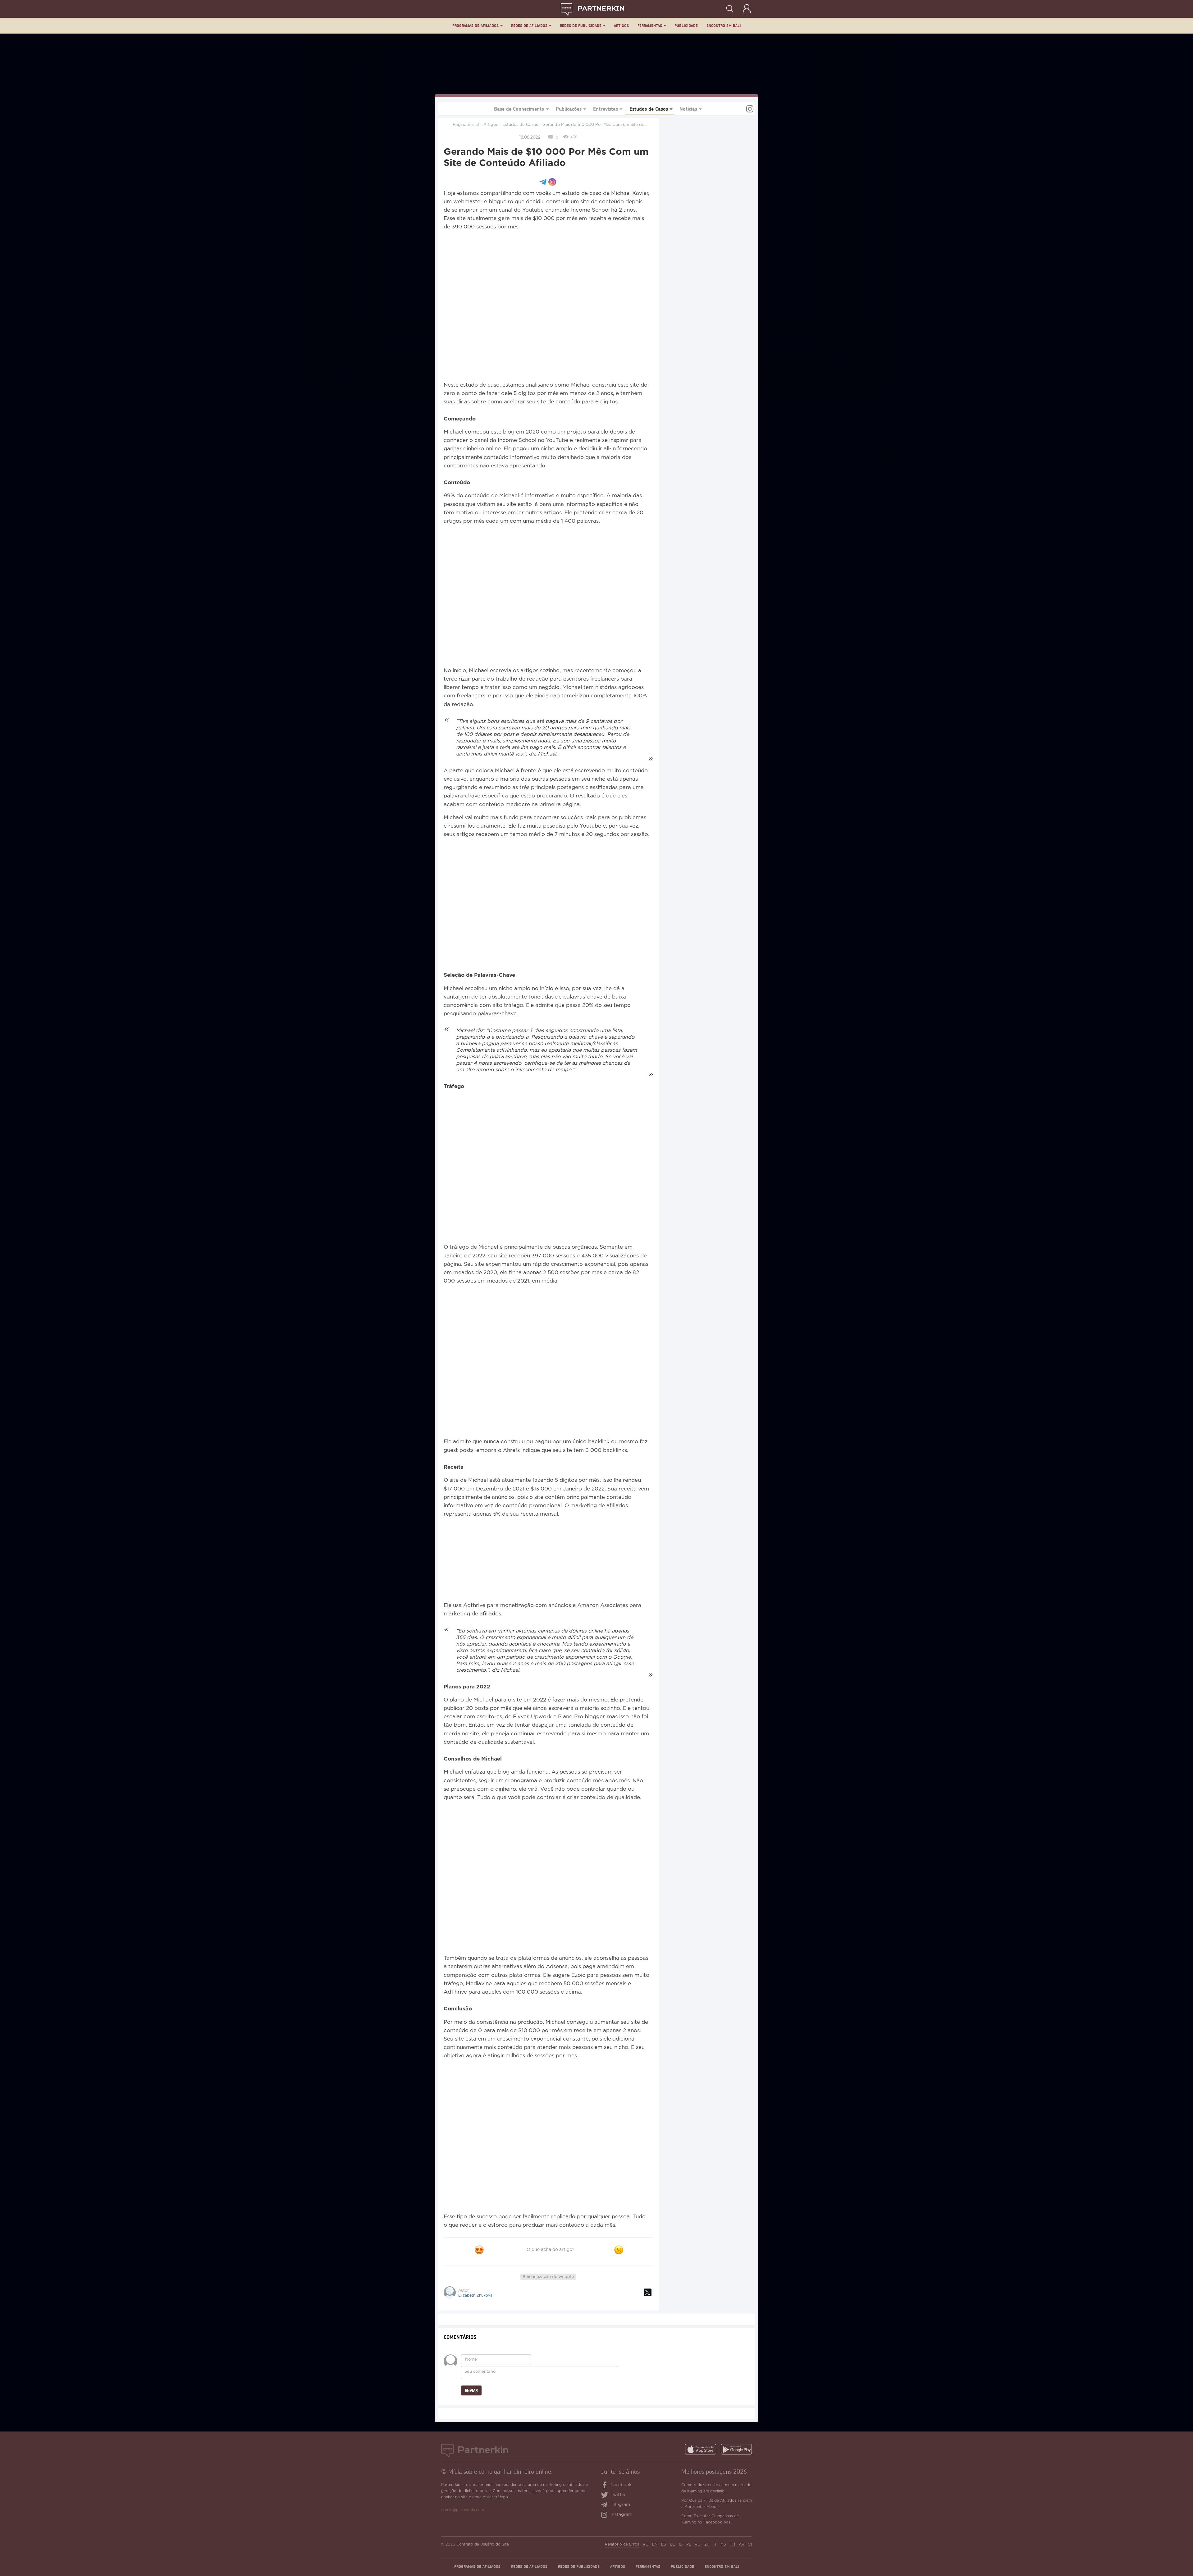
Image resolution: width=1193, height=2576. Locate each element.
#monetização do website (548, 2277)
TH (732, 2544)
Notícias (688, 109)
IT (715, 2544)
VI (750, 2544)
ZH (707, 2544)
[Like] (479, 2250)
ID (681, 2544)
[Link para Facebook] (605, 2486)
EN (655, 2544)
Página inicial (466, 125)
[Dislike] (619, 2250)
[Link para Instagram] (750, 110)
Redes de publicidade (581, 26)
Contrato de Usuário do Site (483, 2544)
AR (742, 2544)
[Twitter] (648, 2292)
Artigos (621, 26)
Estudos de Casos (649, 109)
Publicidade (686, 26)
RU (646, 2544)
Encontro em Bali (724, 26)
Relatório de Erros (622, 2544)
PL (689, 2544)
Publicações (569, 109)
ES (664, 2544)
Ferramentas (650, 26)
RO (698, 2544)
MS (723, 2544)
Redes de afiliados (529, 26)
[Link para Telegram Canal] (606, 2505)
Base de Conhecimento (519, 109)
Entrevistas (606, 109)
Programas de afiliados (475, 26)
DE (672, 2544)
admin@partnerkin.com (463, 2510)
